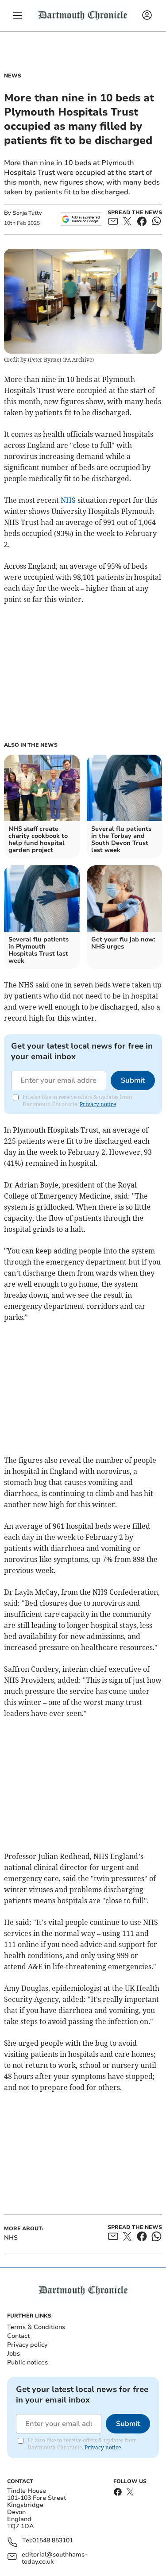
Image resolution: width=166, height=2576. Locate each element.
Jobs (14, 2354)
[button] (18, 15)
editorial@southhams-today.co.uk (54, 2558)
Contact (18, 2336)
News (13, 76)
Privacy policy (27, 2345)
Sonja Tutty (27, 213)
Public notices (27, 2362)
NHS (68, 500)
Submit (133, 1080)
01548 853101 (53, 2541)
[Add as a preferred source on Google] (81, 219)
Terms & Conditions (36, 2327)
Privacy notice (98, 1104)
